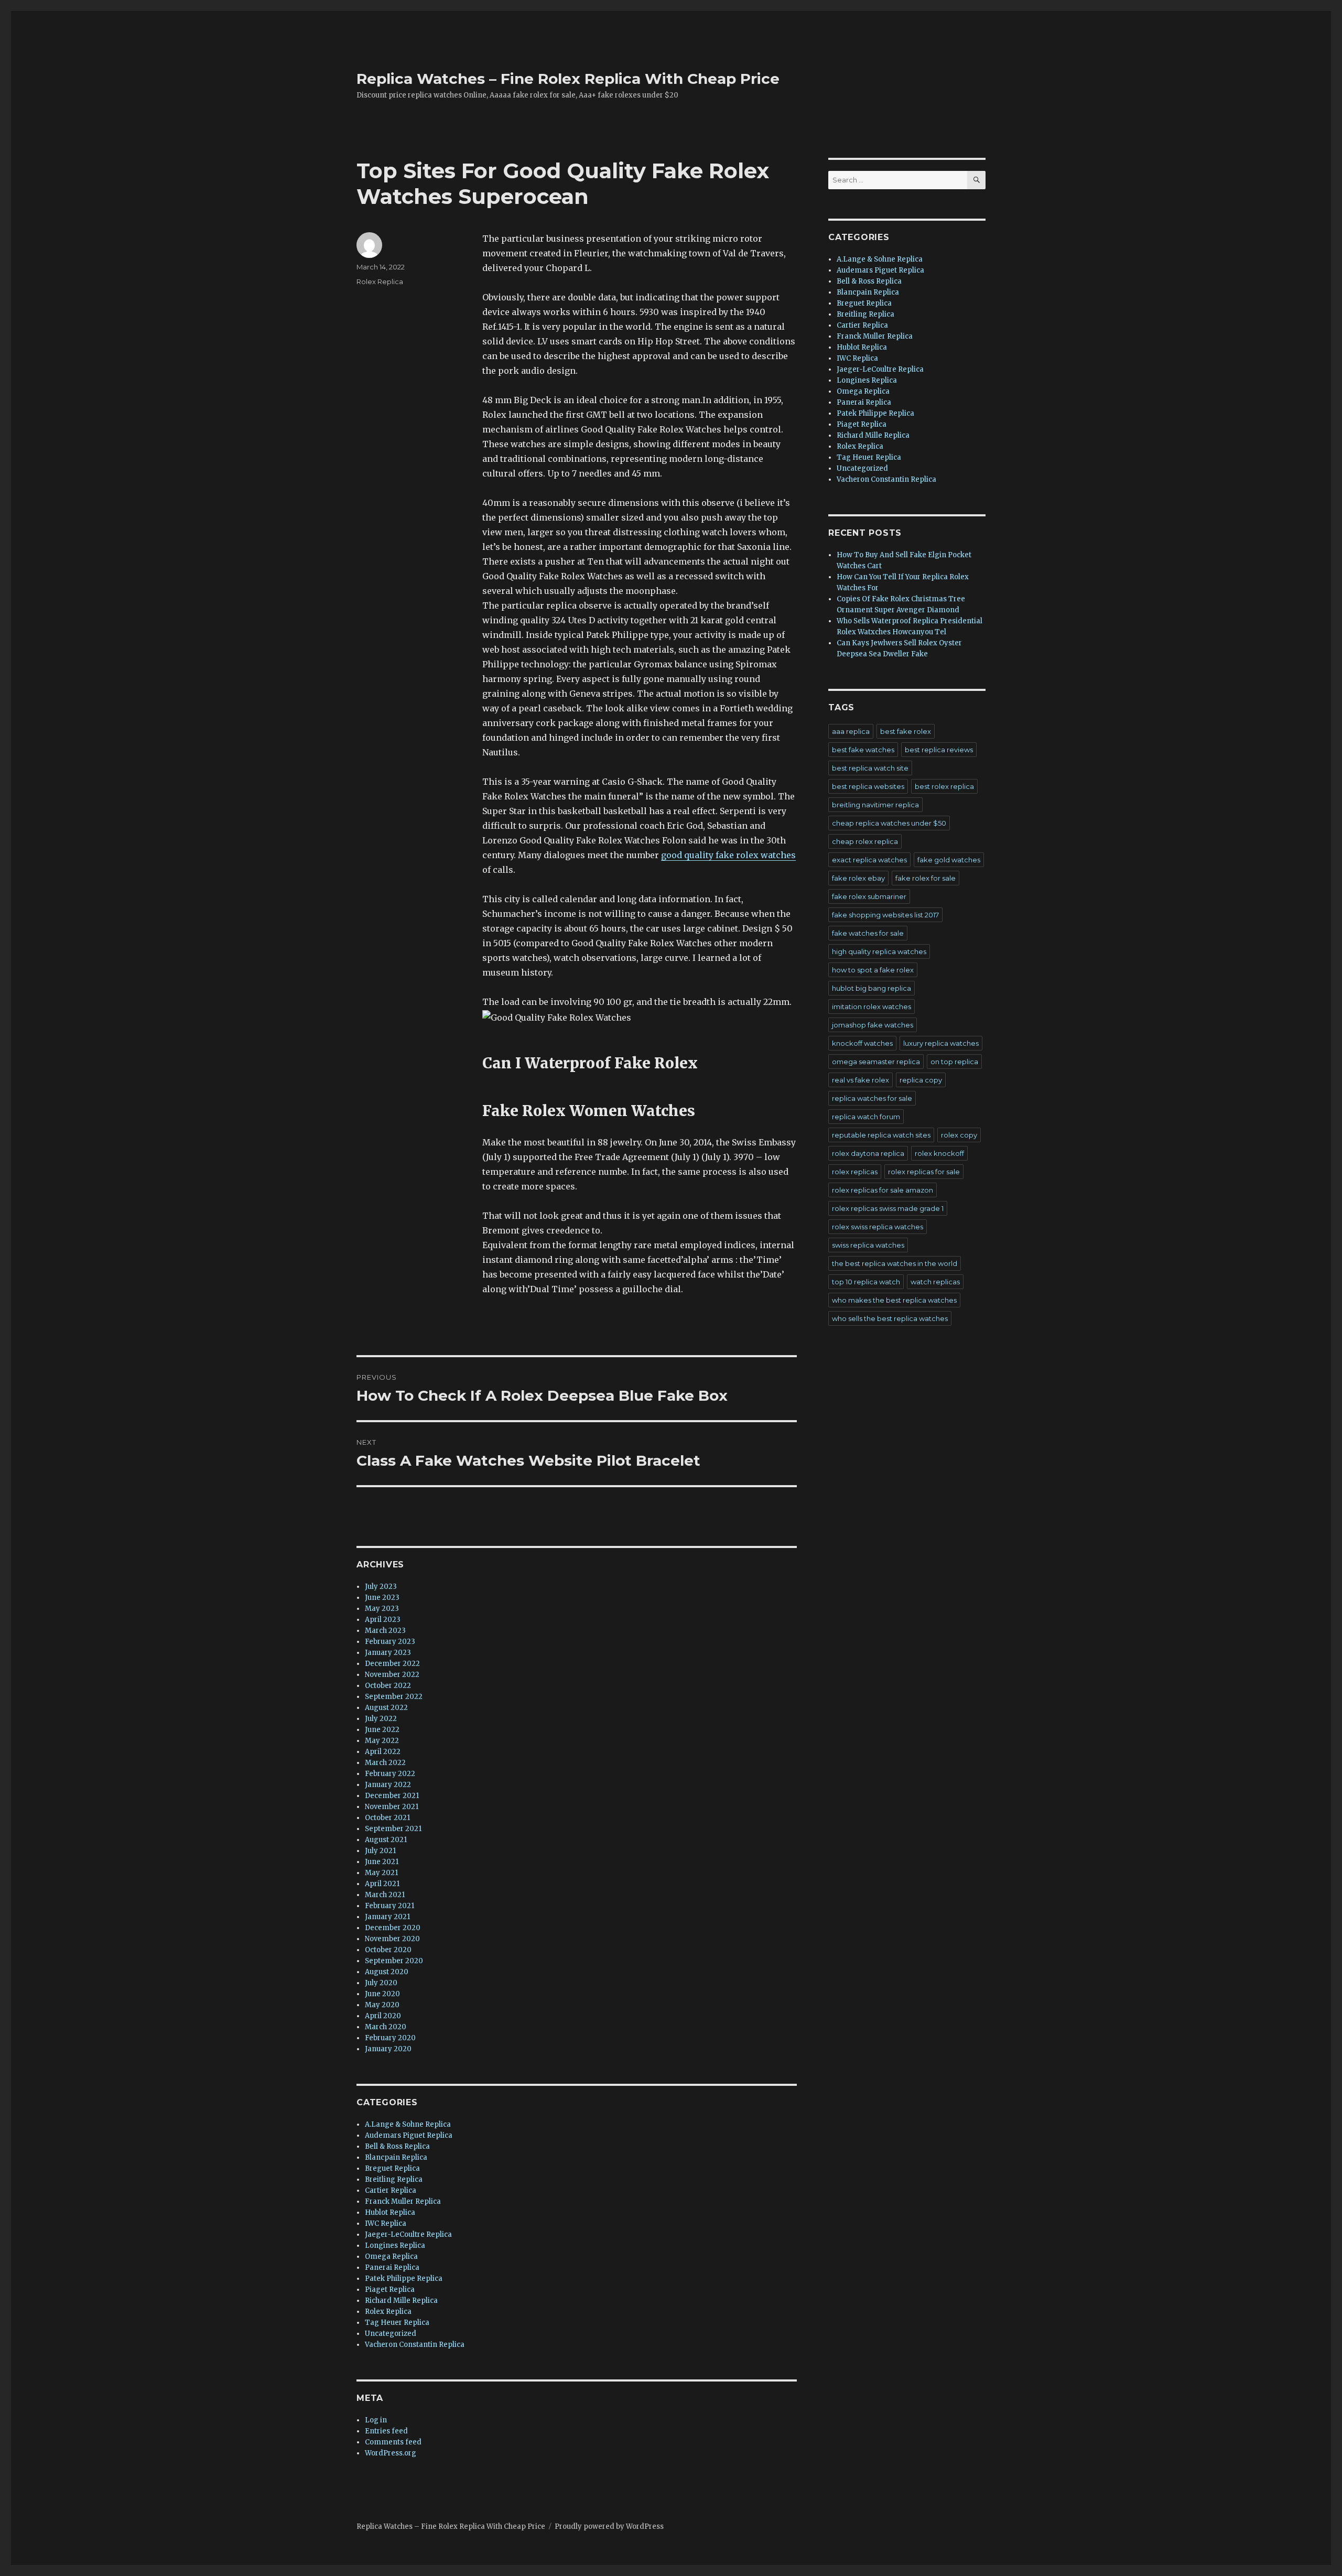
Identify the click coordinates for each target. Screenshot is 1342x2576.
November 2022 (392, 1675)
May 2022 (382, 1741)
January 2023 (388, 1653)
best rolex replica (944, 786)
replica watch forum (866, 1117)
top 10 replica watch (866, 1282)
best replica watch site (870, 768)
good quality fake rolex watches (728, 855)
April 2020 (383, 2016)
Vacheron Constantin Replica (415, 2345)
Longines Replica (395, 2245)
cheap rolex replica (865, 841)
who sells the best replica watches (890, 1318)
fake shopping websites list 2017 (885, 915)
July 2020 (381, 1983)
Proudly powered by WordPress (609, 2526)
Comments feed (393, 2442)
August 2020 (387, 1972)
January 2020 (388, 2049)
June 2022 (382, 1730)
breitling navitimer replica (875, 805)
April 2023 (383, 1620)
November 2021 (392, 1807)
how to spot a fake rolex (873, 970)
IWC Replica (386, 2223)
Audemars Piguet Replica (409, 2135)
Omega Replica (391, 2256)
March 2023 (385, 1631)
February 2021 (389, 1906)
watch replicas (935, 1282)
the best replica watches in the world (895, 1263)
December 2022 (392, 1664)
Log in (376, 2420)
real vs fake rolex (861, 1080)
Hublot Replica (390, 2212)
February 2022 (390, 1774)
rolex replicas (855, 1172)
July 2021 (380, 1851)
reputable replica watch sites (881, 1135)
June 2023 (382, 1598)
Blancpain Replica (396, 2157)
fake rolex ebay (858, 878)
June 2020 (382, 1994)
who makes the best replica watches (894, 1300)
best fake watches (863, 750)
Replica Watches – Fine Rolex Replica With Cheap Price (568, 79)
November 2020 (392, 1939)
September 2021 (393, 1829)
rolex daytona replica (868, 1153)
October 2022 (388, 1686)
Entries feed (386, 2431)
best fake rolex (906, 731)
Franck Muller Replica (403, 2201)
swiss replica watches (868, 1245)
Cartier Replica (391, 2190)
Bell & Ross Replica (397, 2146)
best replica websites (868, 786)
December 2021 (392, 1796)
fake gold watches (949, 860)
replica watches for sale (872, 1098)
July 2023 (381, 1587)
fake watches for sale (868, 933)
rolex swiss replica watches (878, 1227)
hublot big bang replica (872, 988)
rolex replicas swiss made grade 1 (888, 1208)
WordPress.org (391, 2453)
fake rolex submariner (869, 896)
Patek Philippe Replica (404, 2279)
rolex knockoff (939, 1153)
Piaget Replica (390, 2290)
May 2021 (381, 1873)
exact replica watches (869, 860)
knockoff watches (862, 1043)
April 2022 (383, 1752)
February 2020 (390, 2038)
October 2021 (387, 1818)
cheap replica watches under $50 (889, 823)
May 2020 (382, 2005)
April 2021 (382, 1884)
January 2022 (388, 1785)
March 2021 (385, 1895)
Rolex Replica (380, 282)
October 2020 (388, 1950)
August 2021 (386, 1840)
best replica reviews (939, 750)
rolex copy (959, 1135)
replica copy (921, 1080)
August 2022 (386, 1708)
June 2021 (382, 1862)
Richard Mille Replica (401, 2301)
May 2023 (382, 1609)
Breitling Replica (394, 2179)
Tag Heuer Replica (397, 2323)
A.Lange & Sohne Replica (408, 2124)
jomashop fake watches (873, 1025)
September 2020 (394, 1961)
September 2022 (394, 1697)
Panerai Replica (392, 2267)
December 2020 (393, 1928)
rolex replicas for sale (924, 1172)
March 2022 (385, 1763)
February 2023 (390, 1642)
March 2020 (386, 2027)
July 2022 (381, 1719)
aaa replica (851, 731)
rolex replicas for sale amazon (883, 1190)
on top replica (954, 1062)
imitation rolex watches (872, 1006)
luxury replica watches (941, 1043)
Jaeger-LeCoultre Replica (408, 2234)
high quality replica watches (879, 951)
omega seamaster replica (876, 1062)
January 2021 (387, 1917)
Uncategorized (391, 2334)
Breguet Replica (392, 2168)
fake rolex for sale (926, 878)
